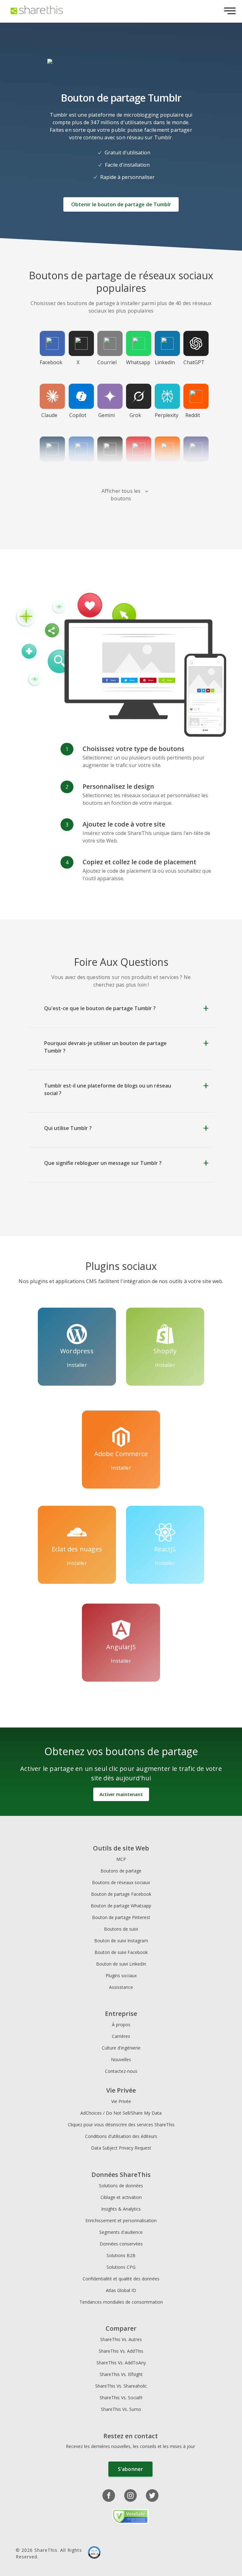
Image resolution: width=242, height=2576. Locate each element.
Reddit (193, 415)
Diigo (78, 468)
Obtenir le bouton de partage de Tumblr (121, 204)
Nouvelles (121, 2059)
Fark (193, 468)
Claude (49, 415)
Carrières (121, 2036)
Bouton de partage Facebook (121, 1894)
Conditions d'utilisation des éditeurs (121, 2136)
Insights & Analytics (121, 2209)
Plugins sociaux (121, 1975)
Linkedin (165, 362)
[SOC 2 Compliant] (94, 2553)
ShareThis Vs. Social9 (121, 2398)
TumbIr (49, 468)
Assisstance (121, 1987)
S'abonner (130, 2469)
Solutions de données (121, 2186)
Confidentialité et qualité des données (121, 2279)
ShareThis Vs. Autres (121, 2339)
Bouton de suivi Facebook (121, 1952)
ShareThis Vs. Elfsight (121, 2374)
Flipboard (137, 468)
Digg (107, 468)
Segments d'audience (121, 2232)
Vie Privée (121, 2101)
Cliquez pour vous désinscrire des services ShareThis (121, 2125)
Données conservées (121, 2244)
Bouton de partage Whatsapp (121, 1906)
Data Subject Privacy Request (121, 2148)
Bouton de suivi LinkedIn (121, 1964)
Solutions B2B (121, 2255)
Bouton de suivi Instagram (121, 1941)
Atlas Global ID (121, 2290)
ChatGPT (194, 362)
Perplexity (167, 415)
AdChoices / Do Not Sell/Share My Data (121, 2113)
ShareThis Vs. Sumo (121, 2409)
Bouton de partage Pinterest (121, 1917)
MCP (121, 1859)
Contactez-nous (121, 2071)
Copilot (78, 415)
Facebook (51, 362)
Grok (135, 415)
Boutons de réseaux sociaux (121, 1882)
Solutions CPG (121, 2267)
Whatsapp (138, 362)
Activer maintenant (121, 1794)
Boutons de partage (121, 1871)
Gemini (107, 415)
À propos (121, 2025)
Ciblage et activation (121, 2197)
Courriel (107, 362)
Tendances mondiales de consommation (121, 2302)
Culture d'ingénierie (121, 2048)
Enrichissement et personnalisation (121, 2220)
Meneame (167, 468)
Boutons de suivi (121, 1929)
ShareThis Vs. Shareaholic (121, 2386)
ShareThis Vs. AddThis (121, 2351)
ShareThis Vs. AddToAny (121, 2363)
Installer (77, 1365)
